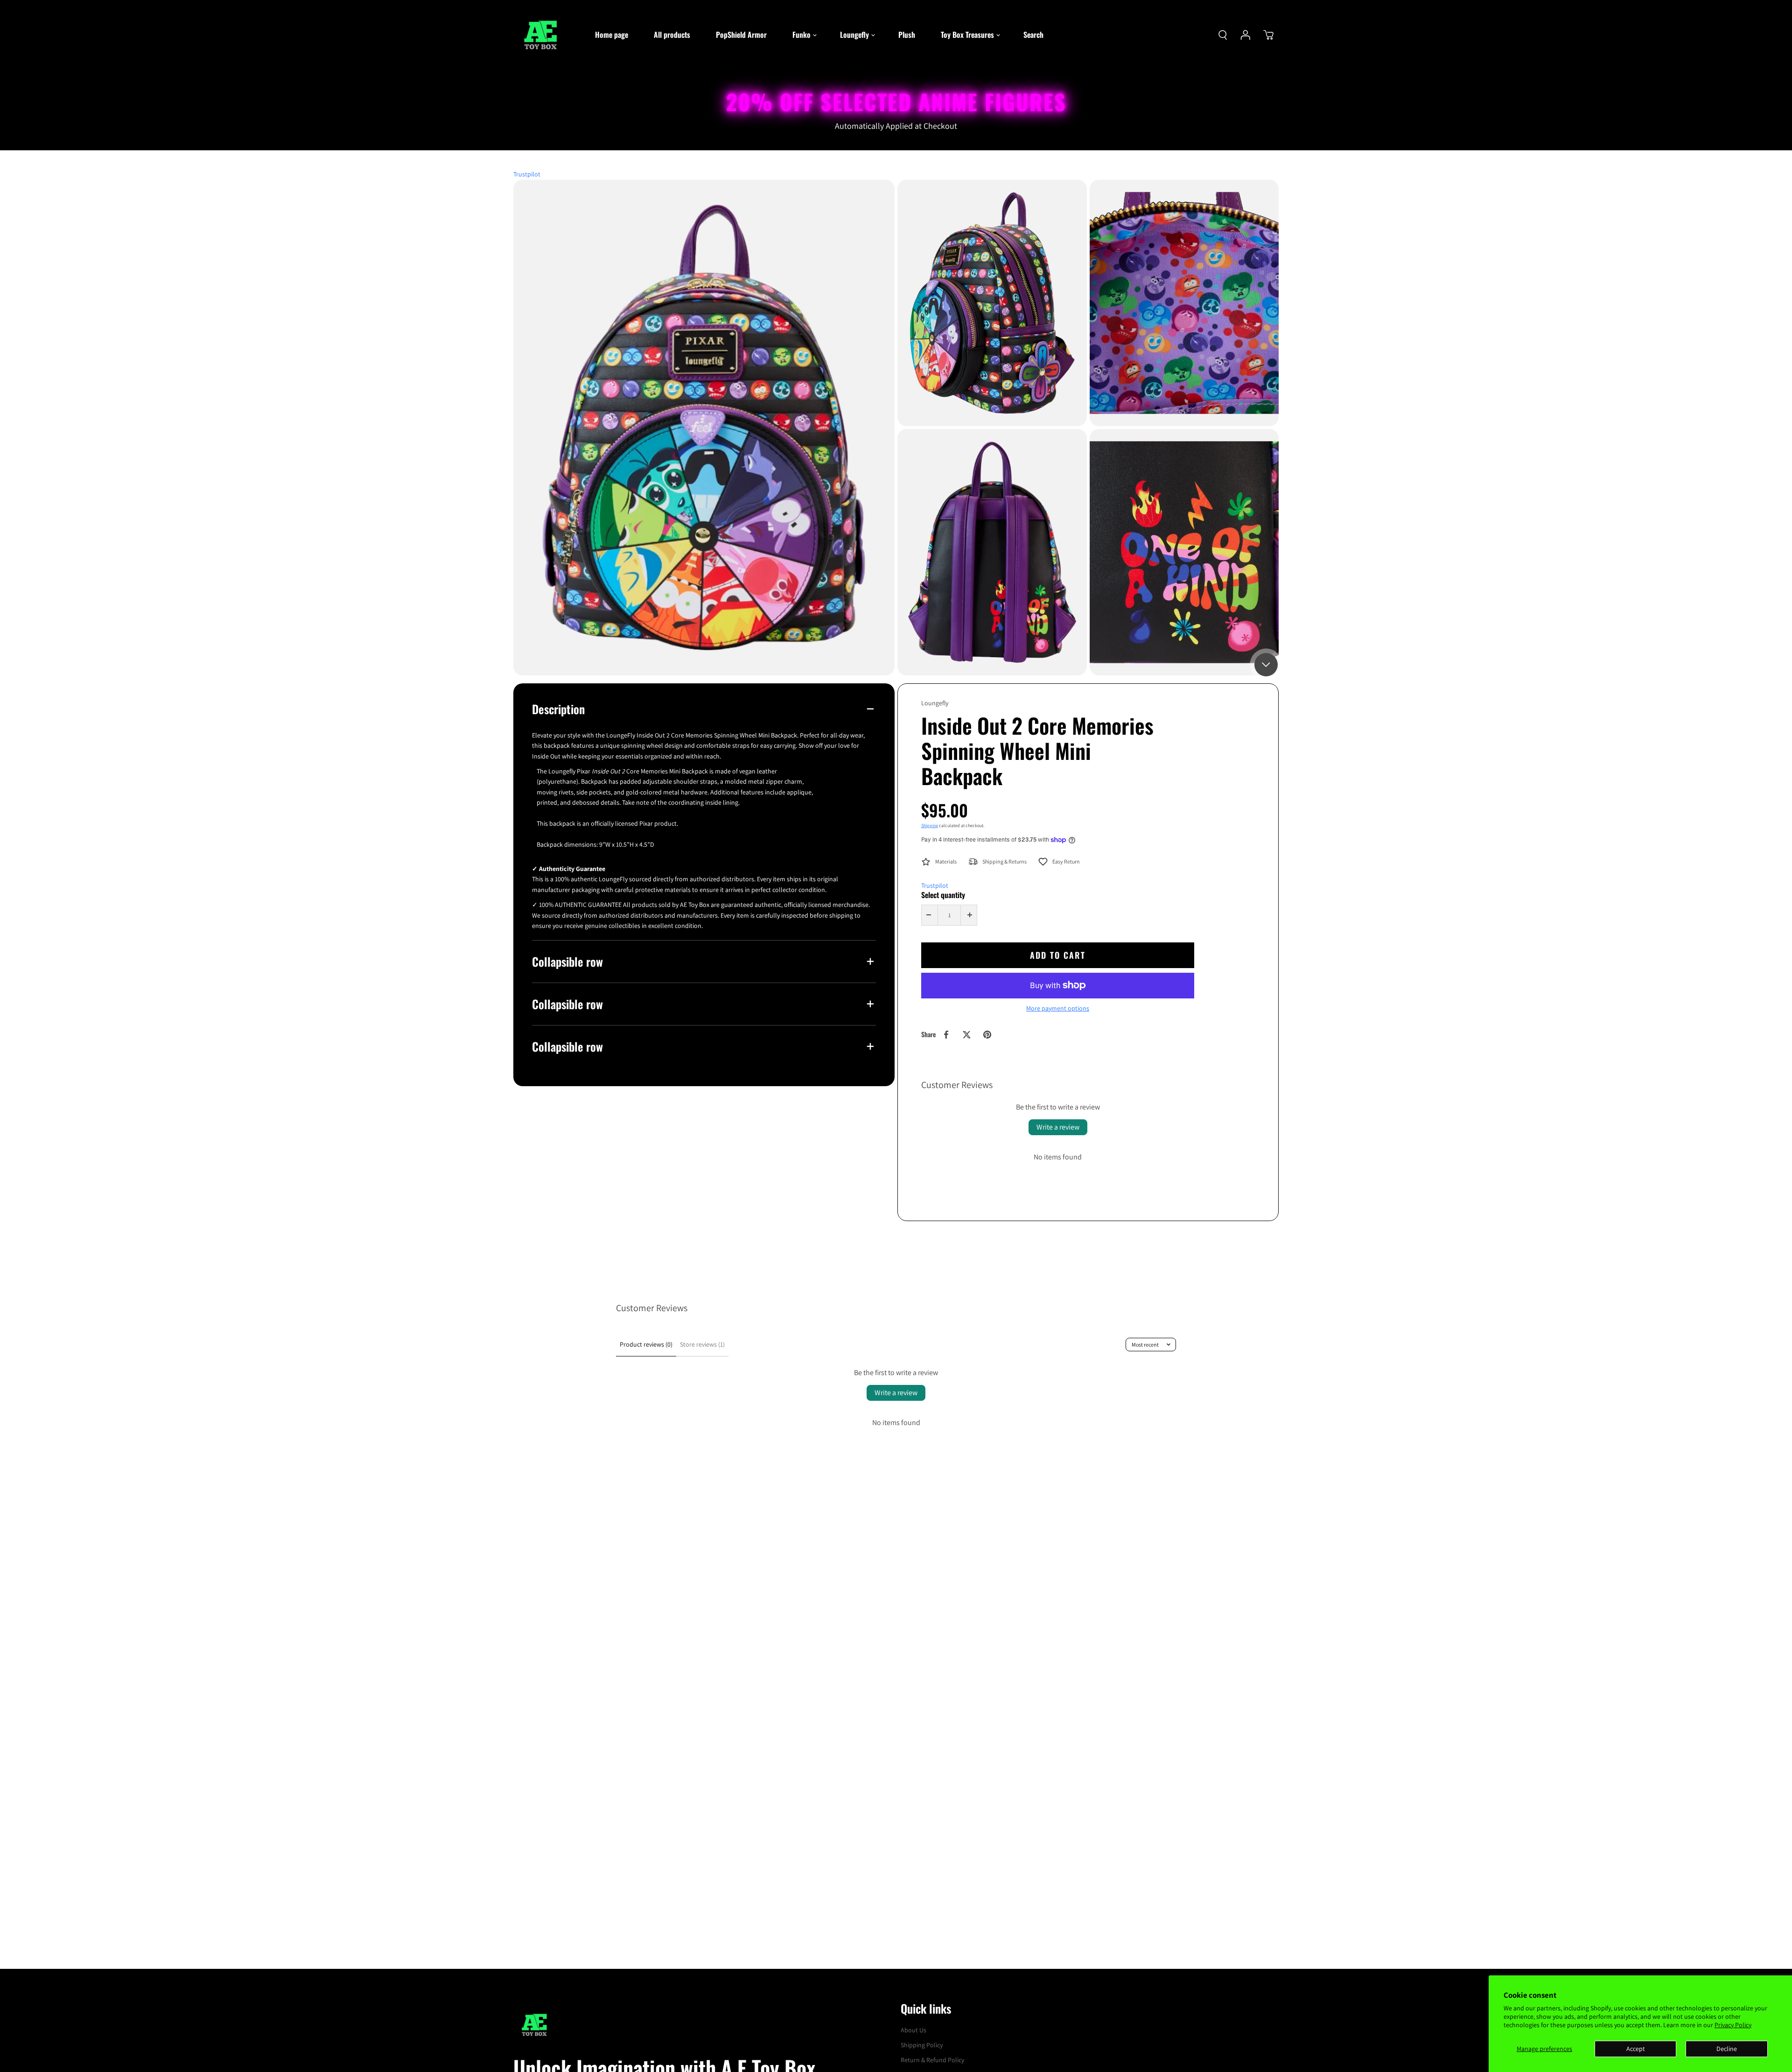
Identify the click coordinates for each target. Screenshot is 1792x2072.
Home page (612, 35)
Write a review (1058, 1127)
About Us (913, 2030)
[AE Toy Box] (544, 35)
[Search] (1223, 35)
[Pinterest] (987, 1035)
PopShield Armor (741, 35)
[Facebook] (946, 1035)
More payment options (1058, 1008)
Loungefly (854, 35)
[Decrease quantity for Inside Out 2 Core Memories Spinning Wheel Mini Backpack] (929, 915)
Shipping (930, 825)
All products (672, 35)
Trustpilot (527, 174)
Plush (907, 35)
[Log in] (1246, 35)
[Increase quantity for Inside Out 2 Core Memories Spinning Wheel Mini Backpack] (970, 915)
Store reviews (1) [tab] (702, 1344)
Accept (1636, 2049)
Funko (801, 35)
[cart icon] (1268, 35)
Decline (1727, 2049)
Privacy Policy (1733, 2025)
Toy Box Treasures (967, 35)
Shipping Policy (922, 2045)
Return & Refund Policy (932, 2060)
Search (1033, 35)
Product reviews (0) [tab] (646, 1344)
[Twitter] (966, 1035)
